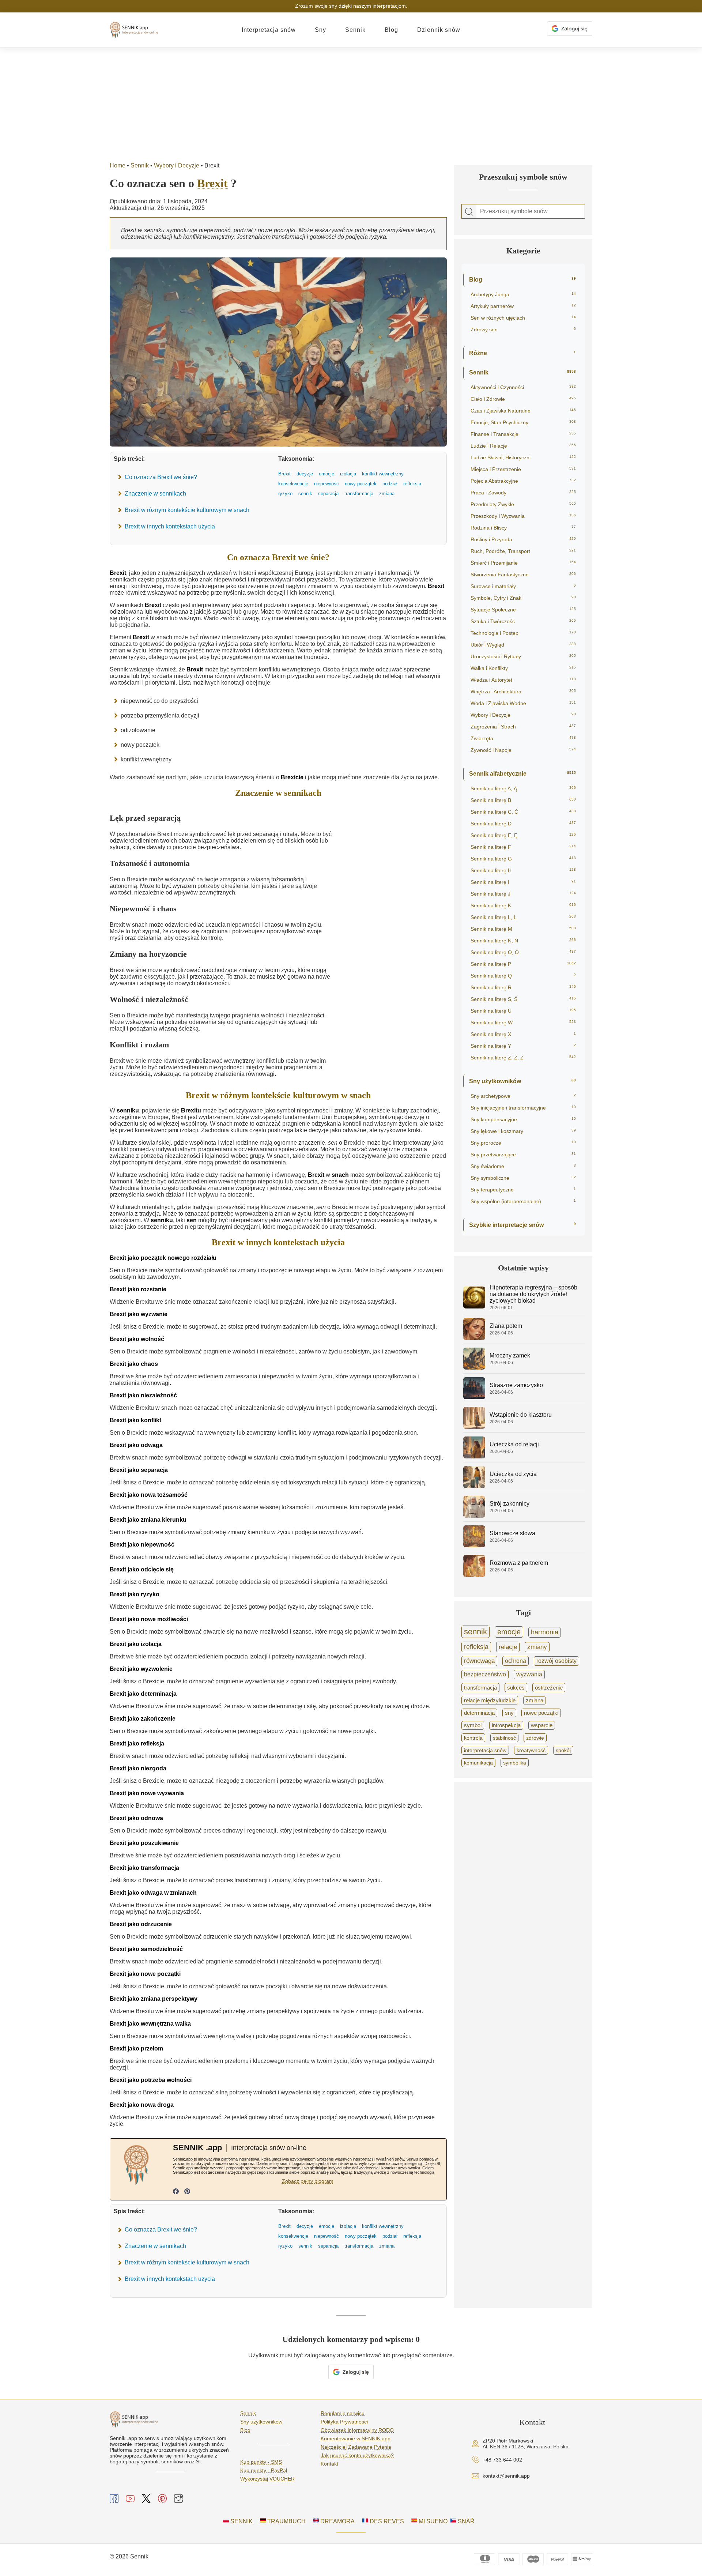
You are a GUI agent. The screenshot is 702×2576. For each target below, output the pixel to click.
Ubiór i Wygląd (523, 645)
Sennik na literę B (523, 800)
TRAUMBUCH (286, 2521)
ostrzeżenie (549, 1688)
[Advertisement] (351, 103)
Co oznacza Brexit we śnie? (161, 477)
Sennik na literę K (523, 905)
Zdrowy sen (523, 329)
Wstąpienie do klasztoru (521, 1415)
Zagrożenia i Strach (523, 727)
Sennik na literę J (523, 894)
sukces (516, 1688)
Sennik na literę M (523, 929)
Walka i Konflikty (523, 668)
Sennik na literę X (523, 1034)
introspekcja (506, 1725)
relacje (508, 1647)
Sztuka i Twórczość (523, 621)
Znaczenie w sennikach (155, 494)
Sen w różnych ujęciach (523, 318)
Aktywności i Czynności (523, 387)
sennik (475, 1632)
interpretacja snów (485, 1750)
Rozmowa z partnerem (519, 1563)
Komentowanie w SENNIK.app (356, 2438)
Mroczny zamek (510, 1355)
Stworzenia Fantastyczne (523, 575)
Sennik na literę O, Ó (523, 952)
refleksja (476, 1647)
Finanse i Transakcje (523, 434)
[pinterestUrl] (187, 2192)
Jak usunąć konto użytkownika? (357, 2455)
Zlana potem (506, 1326)
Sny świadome (523, 1166)
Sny (320, 30)
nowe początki (541, 1713)
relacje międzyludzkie (490, 1700)
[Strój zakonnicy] (474, 1516)
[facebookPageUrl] (176, 2192)
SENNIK (241, 2521)
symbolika (515, 1763)
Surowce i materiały (523, 586)
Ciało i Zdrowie (523, 399)
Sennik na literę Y (523, 1046)
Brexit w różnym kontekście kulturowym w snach (187, 510)
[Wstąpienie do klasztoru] (474, 1427)
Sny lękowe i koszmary (523, 1131)
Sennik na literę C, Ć (523, 812)
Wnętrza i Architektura (523, 692)
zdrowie (535, 1738)
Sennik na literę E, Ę (523, 835)
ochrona (516, 1661)
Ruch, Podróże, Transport (523, 551)
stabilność (504, 1738)
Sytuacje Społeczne (523, 610)
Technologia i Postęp (523, 633)
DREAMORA (337, 2521)
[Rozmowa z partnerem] (474, 1575)
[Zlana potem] (474, 1338)
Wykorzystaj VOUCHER (267, 2479)
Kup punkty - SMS (261, 2462)
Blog (391, 30)
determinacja (479, 1713)
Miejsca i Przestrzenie (523, 469)
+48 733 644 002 (502, 2460)
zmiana (535, 1701)
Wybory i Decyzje (177, 165)
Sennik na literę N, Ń (523, 941)
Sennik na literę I (523, 882)
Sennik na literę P (523, 964)
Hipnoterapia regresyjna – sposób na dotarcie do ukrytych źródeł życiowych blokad (533, 1294)
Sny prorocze (523, 1143)
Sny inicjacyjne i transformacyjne (523, 1108)
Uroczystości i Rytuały (523, 656)
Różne (522, 353)
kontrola (473, 1738)
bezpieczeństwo (485, 1674)
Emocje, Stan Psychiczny (523, 422)
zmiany (537, 1647)
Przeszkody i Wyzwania (523, 516)
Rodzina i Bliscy (523, 528)
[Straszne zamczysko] (474, 1397)
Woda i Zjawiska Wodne (523, 703)
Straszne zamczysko (516, 1385)
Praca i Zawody (523, 493)
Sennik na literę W (523, 1023)
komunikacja (478, 1763)
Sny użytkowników (522, 1081)
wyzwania (529, 1674)
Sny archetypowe (523, 1096)
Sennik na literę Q (523, 976)
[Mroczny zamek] (474, 1368)
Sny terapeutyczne (523, 1190)
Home (118, 165)
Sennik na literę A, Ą (523, 788)
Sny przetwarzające (523, 1155)
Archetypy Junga (523, 294)
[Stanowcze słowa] (474, 1545)
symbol (473, 1725)
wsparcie (542, 1725)
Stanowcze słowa (512, 1533)
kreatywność (531, 1750)
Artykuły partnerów (523, 306)
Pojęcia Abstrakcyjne (523, 481)
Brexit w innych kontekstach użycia (170, 526)
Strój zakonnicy (509, 1504)
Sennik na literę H (523, 870)
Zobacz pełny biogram (308, 2181)
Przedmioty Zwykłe (523, 504)
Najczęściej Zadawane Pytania (356, 2447)
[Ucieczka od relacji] (474, 1456)
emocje (509, 1632)
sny (509, 1713)
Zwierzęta (523, 738)
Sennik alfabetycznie (522, 774)
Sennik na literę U (523, 1011)
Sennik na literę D (523, 824)
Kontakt (329, 2464)
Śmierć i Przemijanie (523, 563)
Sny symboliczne (523, 1178)
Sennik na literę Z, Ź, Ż (523, 1058)
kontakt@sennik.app (506, 2476)
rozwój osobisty (556, 1661)
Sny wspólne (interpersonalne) (523, 1201)
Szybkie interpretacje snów (522, 1225)
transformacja (480, 1688)
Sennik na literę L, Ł (523, 917)
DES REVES (386, 2521)
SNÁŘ (465, 2521)
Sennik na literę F (523, 847)
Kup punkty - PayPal (264, 2470)
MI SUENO (432, 2521)
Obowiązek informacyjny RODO (357, 2430)
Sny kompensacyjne (523, 1119)
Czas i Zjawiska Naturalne (523, 411)
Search (469, 212)
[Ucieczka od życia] (474, 1486)
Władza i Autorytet (523, 680)
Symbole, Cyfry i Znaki (523, 598)
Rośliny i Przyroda (523, 539)
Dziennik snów (439, 30)
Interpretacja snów (269, 30)
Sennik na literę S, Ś (523, 999)
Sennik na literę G (523, 859)
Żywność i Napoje (523, 750)
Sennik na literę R (523, 987)
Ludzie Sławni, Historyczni (523, 457)
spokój (563, 1750)
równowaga (479, 1661)
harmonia (545, 1632)
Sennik (355, 30)
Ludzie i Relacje (523, 446)
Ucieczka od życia (513, 1474)
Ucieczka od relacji (514, 1444)
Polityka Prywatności (344, 2422)
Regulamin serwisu (343, 2413)
